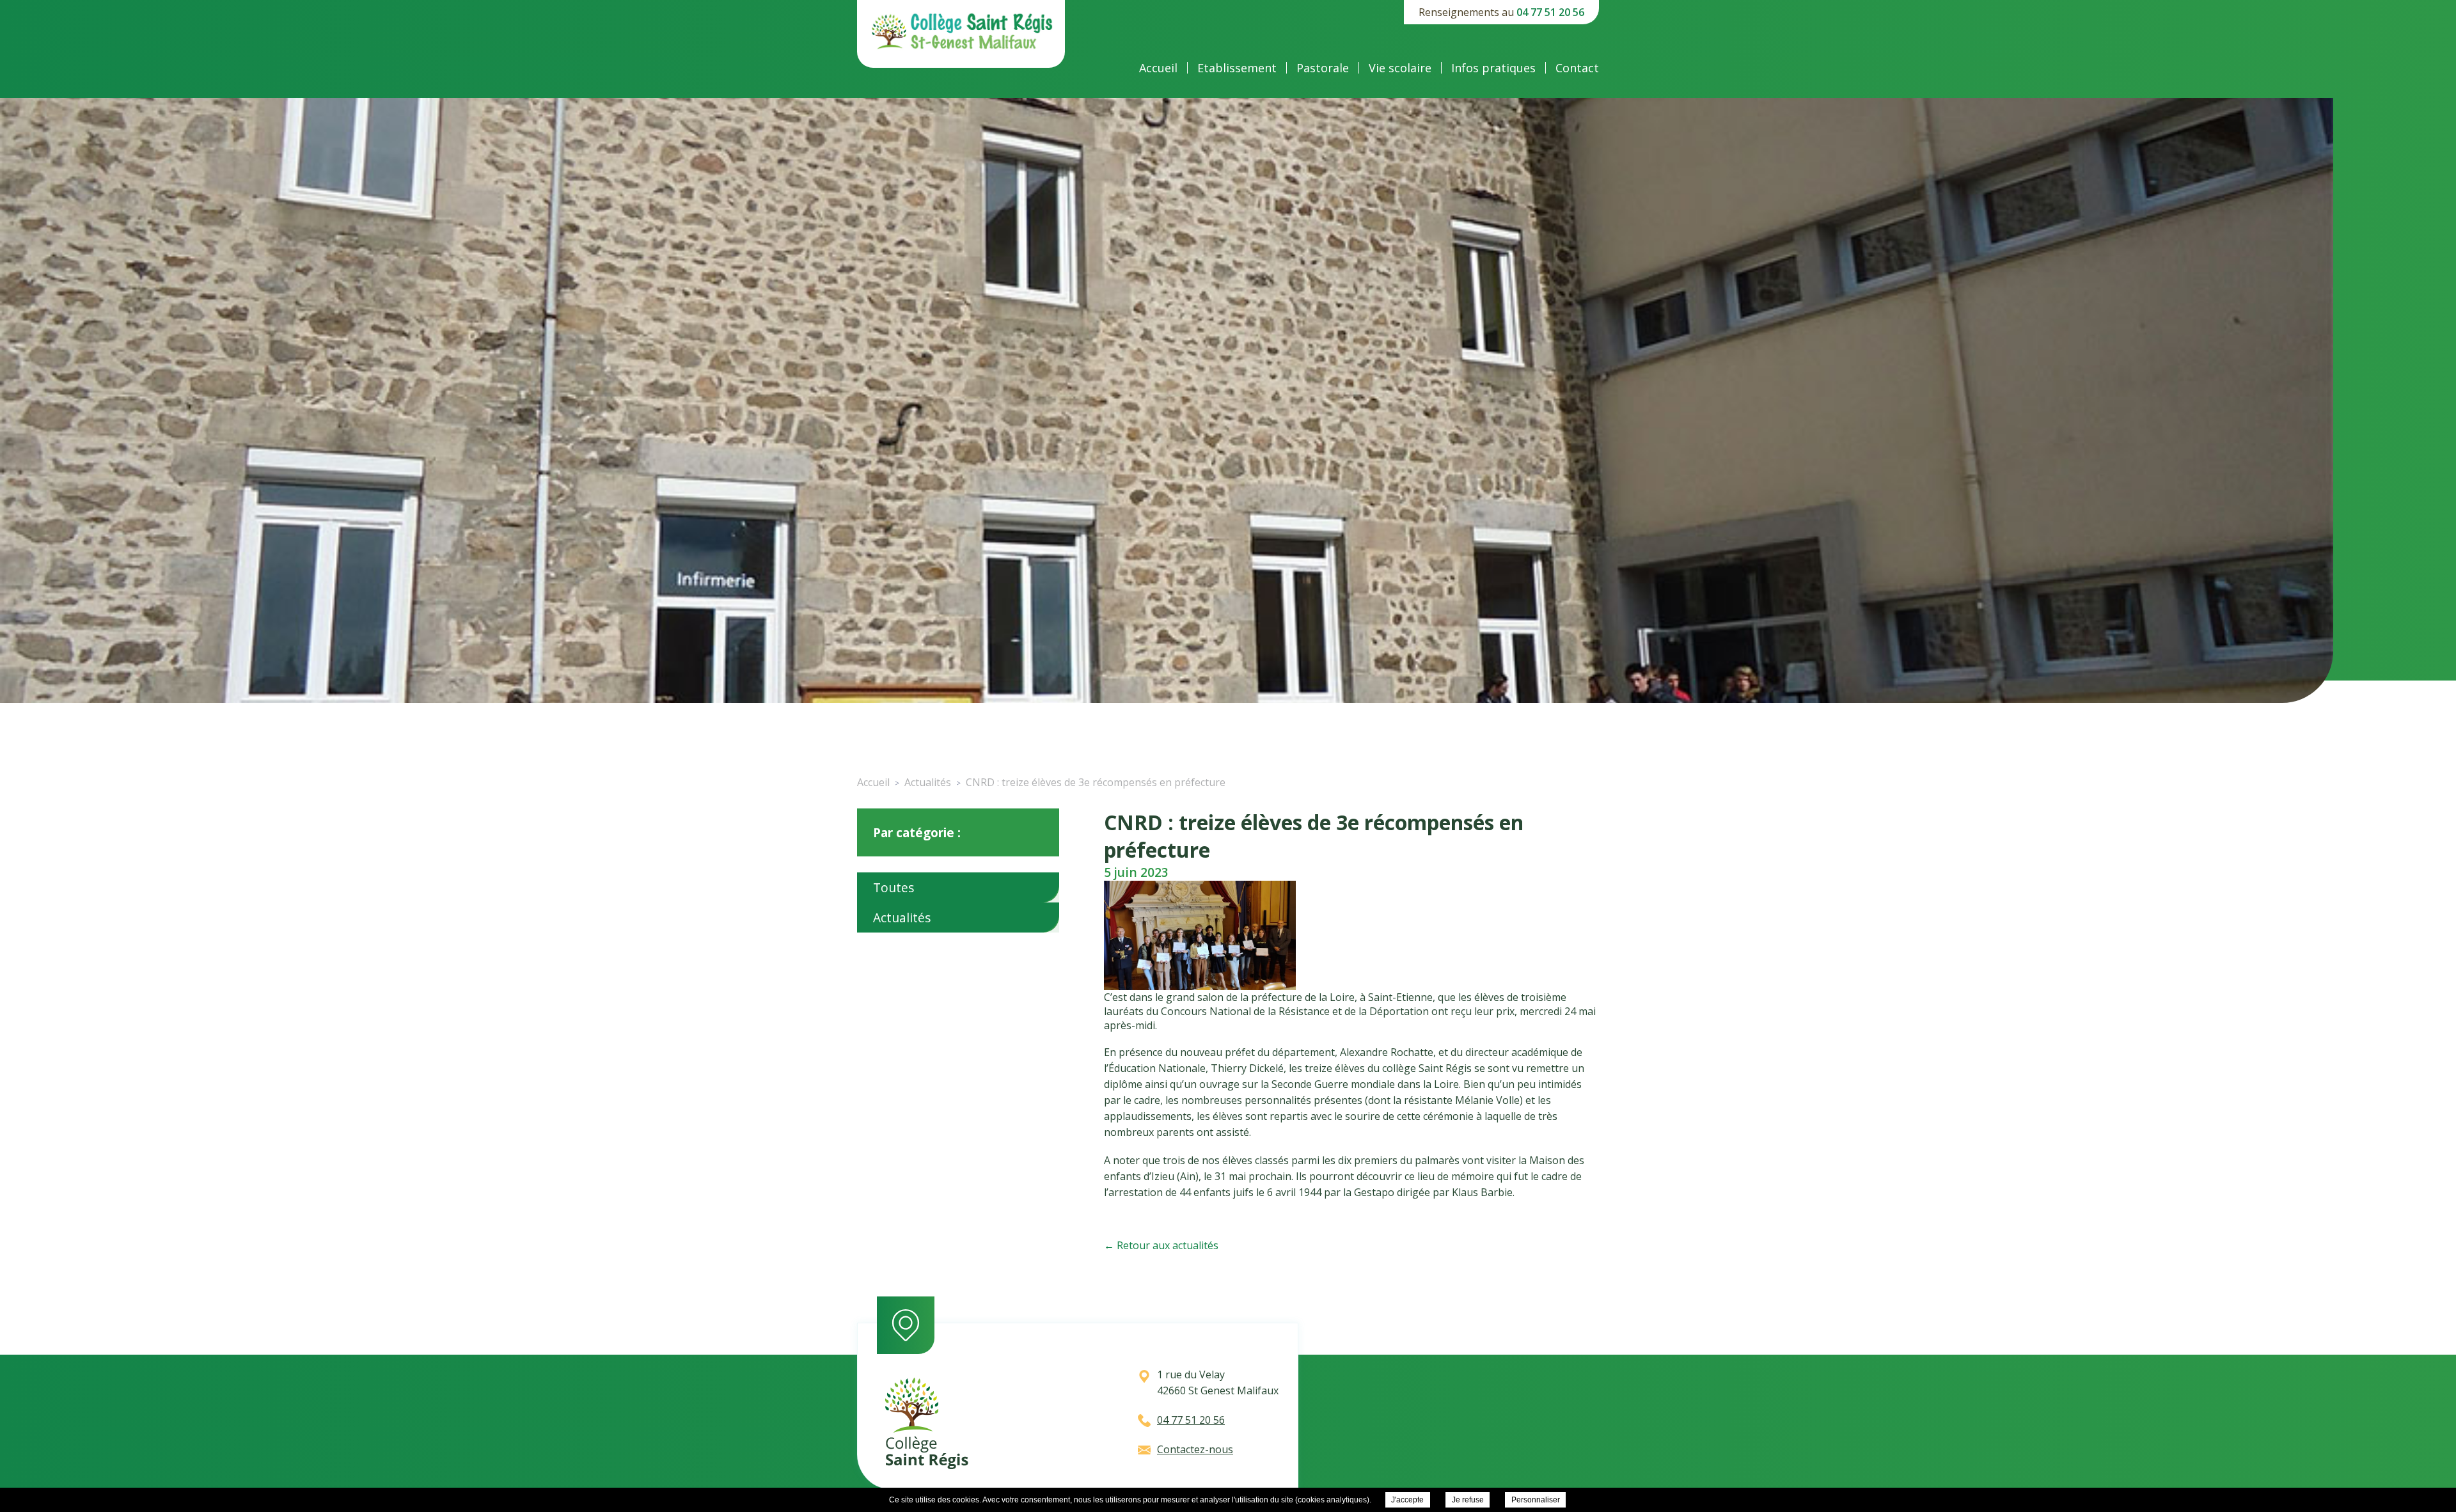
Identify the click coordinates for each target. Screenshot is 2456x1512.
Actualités (902, 917)
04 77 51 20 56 (1550, 12)
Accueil (1158, 68)
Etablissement (1237, 68)
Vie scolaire (1400, 68)
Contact (1577, 68)
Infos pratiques (1493, 68)
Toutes (893, 887)
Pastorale (1323, 68)
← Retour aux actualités (1161, 1245)
